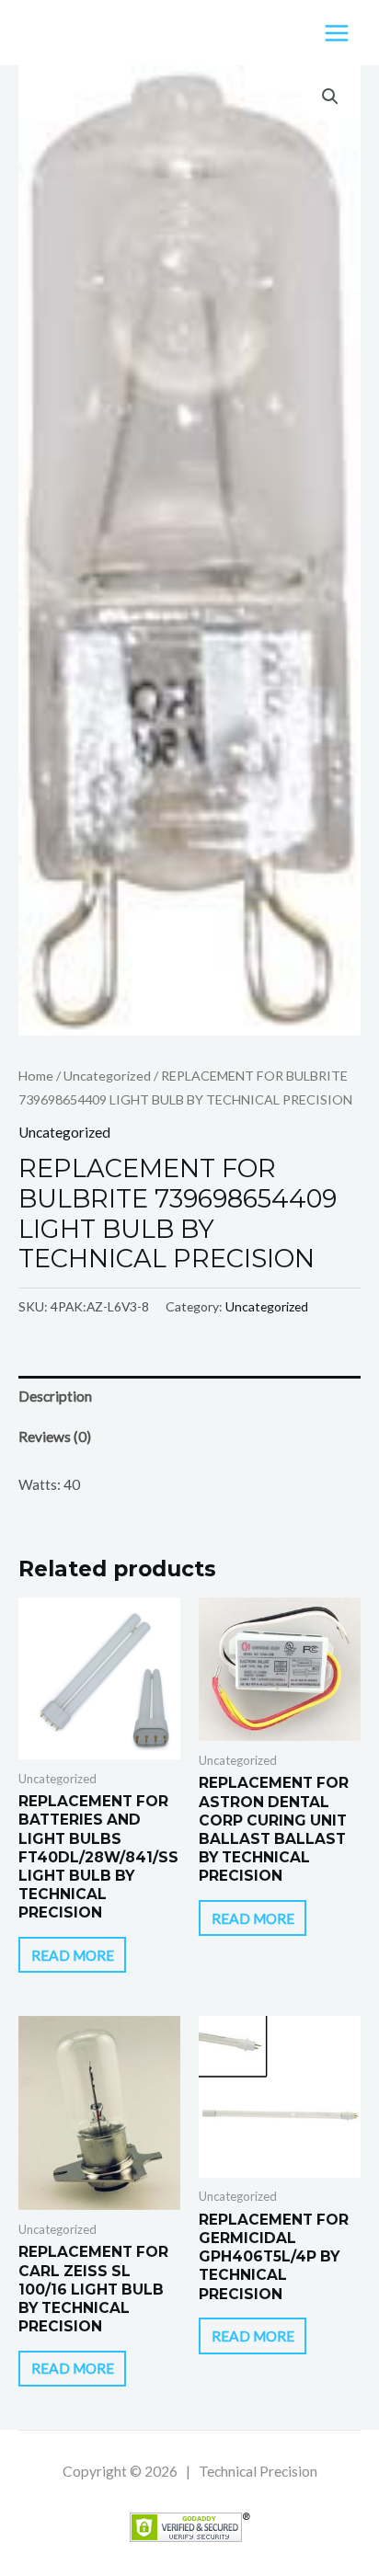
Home (36, 1076)
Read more (73, 1955)
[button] (330, 97)
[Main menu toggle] (337, 33)
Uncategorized (107, 1076)
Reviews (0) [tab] (55, 1437)
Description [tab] (55, 1396)
